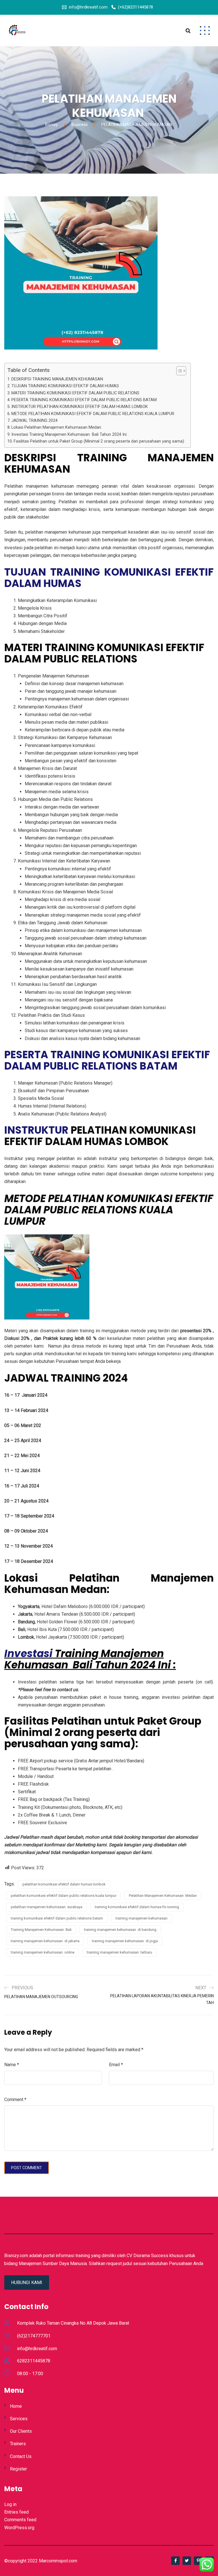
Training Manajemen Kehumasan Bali (41, 1930)
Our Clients (21, 2431)
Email (116, 2065)
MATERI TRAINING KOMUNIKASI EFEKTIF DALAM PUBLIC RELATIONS (75, 393)
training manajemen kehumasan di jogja (125, 1941)
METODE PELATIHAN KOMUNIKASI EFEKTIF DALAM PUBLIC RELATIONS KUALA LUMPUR (93, 414)
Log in (10, 2504)
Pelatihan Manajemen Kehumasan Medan (163, 1896)
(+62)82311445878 (136, 7)
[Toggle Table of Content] (178, 371)
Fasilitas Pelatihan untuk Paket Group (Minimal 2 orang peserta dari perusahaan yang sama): (99, 441)
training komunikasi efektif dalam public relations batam (57, 1918)
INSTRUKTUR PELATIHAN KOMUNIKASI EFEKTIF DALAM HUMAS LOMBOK (80, 407)
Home (16, 2406)
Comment (15, 2100)
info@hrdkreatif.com (88, 7)
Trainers (18, 2444)
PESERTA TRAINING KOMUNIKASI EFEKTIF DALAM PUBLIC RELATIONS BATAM (84, 400)
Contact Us (21, 2456)
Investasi (30, 1654)
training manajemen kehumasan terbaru (120, 1952)
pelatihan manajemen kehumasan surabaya (47, 1907)
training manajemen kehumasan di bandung (120, 1930)
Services (19, 2419)
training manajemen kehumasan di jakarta (45, 1941)
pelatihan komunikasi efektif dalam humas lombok (64, 1884)
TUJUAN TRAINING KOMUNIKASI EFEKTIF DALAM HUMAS (65, 386)
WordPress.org (19, 2528)
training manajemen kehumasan (142, 1918)
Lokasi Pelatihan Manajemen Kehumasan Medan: (57, 427)
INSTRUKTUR (36, 1130)
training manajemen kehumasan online (43, 1952)
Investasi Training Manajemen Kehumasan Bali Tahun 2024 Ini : (70, 434)
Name (12, 2065)
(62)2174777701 (34, 2336)
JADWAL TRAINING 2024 (34, 421)
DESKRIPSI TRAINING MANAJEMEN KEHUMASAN (58, 379)
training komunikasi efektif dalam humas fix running (137, 1907)
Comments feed (20, 2520)
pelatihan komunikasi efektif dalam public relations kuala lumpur (64, 1896)
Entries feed (16, 2512)
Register (18, 2469)
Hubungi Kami (27, 2283)
